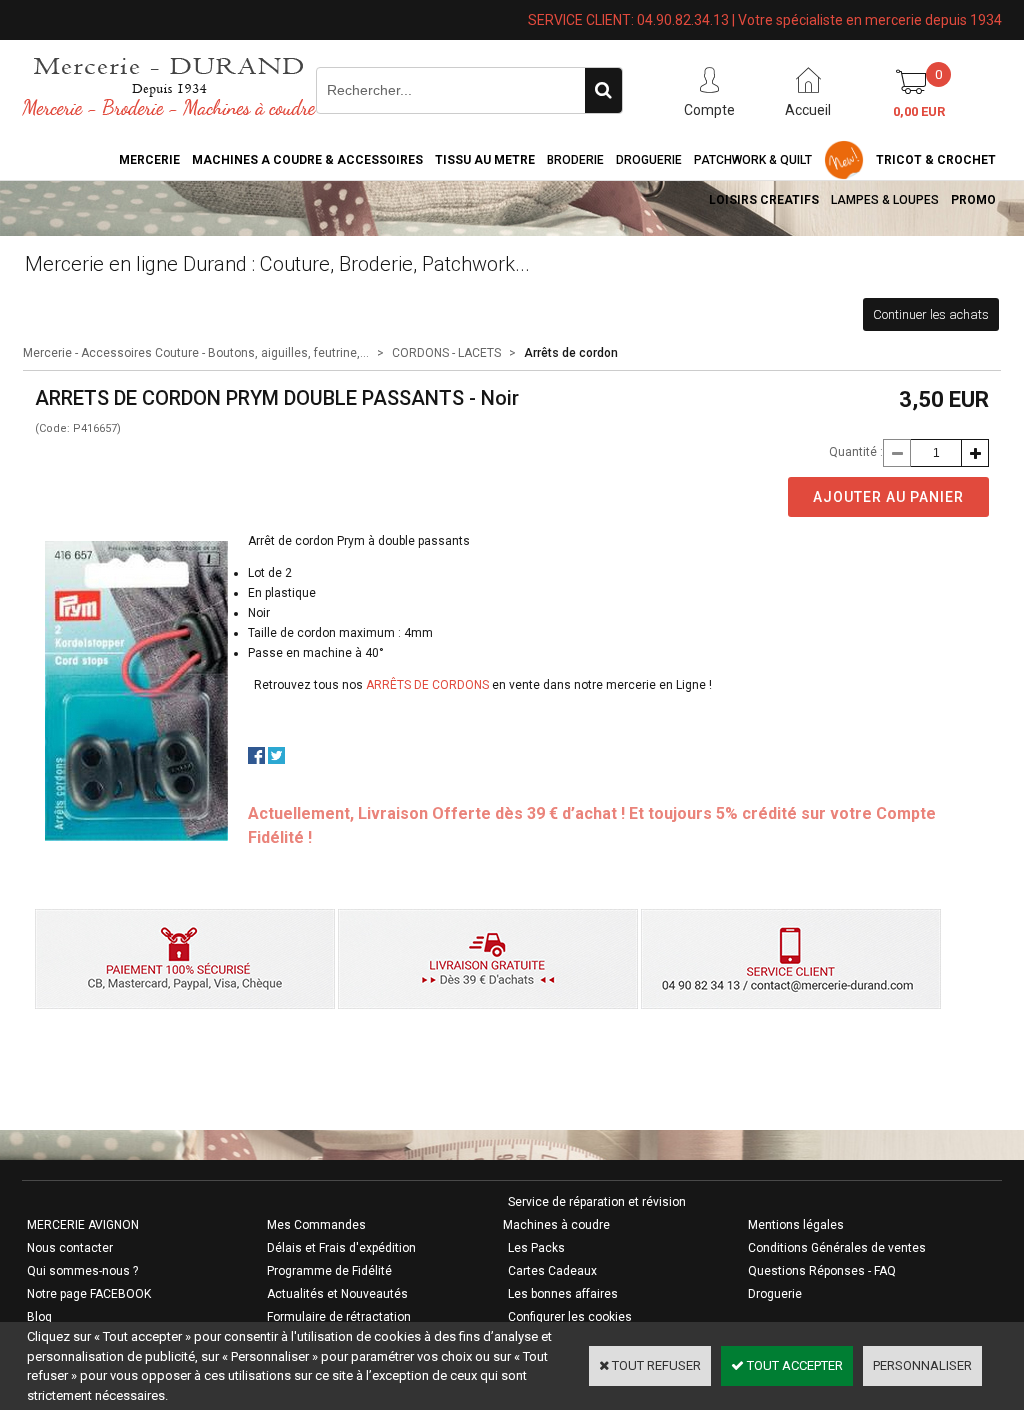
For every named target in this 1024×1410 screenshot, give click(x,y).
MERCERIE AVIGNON (83, 1225)
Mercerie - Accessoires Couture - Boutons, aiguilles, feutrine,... (196, 353)
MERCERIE (149, 160)
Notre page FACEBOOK (89, 1294)
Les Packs (536, 1248)
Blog (39, 1317)
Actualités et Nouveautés (337, 1294)
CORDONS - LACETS (446, 353)
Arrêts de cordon (571, 353)
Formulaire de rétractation (339, 1317)
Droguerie (649, 160)
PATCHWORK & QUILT (753, 160)
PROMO (973, 200)
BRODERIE (575, 160)
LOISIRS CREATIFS (764, 200)
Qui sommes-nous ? (82, 1271)
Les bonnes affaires (563, 1294)
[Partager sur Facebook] (256, 759)
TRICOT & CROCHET (936, 160)
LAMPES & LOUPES (885, 200)
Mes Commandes (316, 1225)
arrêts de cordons (426, 685)
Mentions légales (796, 1225)
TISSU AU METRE (485, 160)
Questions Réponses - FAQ (822, 1271)
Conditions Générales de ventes (837, 1248)
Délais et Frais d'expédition (341, 1248)
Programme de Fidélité (329, 1271)
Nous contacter (70, 1248)
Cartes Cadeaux (552, 1271)
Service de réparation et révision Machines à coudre (594, 1213)
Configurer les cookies (570, 1317)
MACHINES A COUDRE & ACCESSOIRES (307, 160)
